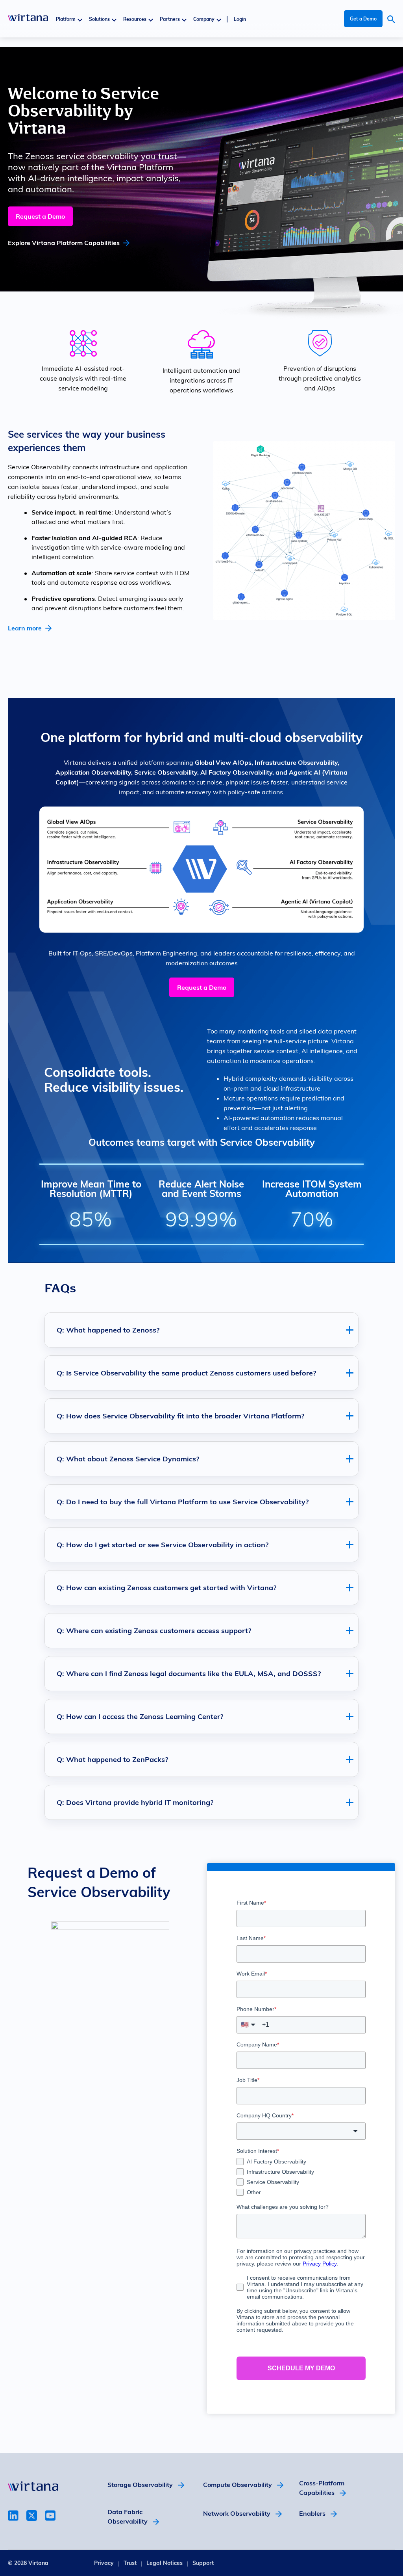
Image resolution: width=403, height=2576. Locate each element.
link (13, 2516)
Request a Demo (40, 216)
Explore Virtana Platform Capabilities (64, 243)
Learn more (25, 628)
